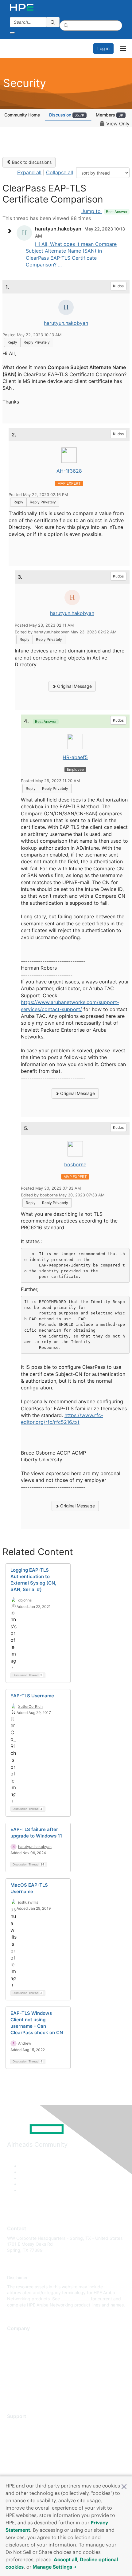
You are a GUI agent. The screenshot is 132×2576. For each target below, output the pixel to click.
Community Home (22, 115)
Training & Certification (30, 2444)
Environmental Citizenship (33, 2365)
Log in (103, 48)
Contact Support (24, 2435)
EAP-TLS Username (32, 1696)
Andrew (25, 2043)
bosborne (75, 1164)
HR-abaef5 (75, 757)
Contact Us (18, 2356)
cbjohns (25, 1600)
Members (110, 115)
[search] (53, 22)
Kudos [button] (118, 286)
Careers (15, 2347)
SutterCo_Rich (30, 1706)
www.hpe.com (75, 2299)
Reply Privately (37, 342)
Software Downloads (28, 2453)
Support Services (24, 2426)
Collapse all (60, 172)
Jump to (104, 211)
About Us (16, 2338)
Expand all (29, 172)
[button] (124, 2486)
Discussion (67, 115)
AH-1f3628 (69, 471)
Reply (12, 342)
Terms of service (24, 2383)
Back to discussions (31, 162)
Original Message (74, 686)
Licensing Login (23, 2462)
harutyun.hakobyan (66, 323)
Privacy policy (21, 2374)
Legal (13, 2392)
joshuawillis (28, 1902)
